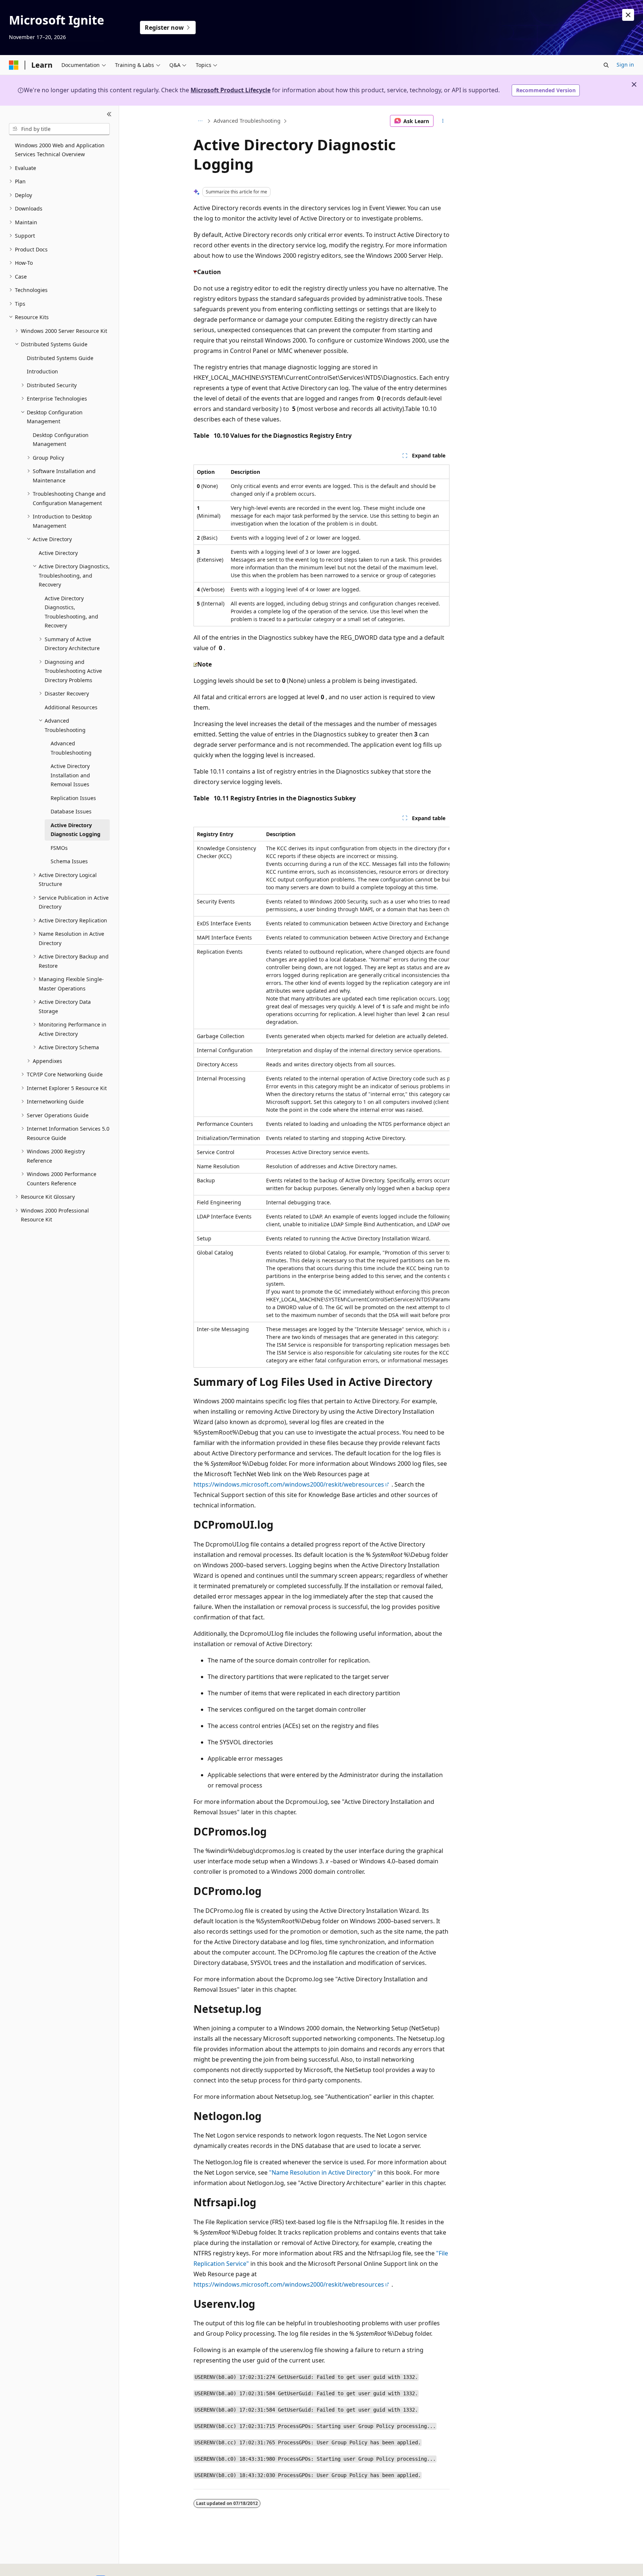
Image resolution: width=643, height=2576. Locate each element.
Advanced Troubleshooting (247, 121)
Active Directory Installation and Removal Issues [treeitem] (70, 775)
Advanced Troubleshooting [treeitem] (71, 748)
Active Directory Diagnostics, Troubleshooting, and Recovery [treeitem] (71, 612)
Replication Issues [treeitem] (73, 798)
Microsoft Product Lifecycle (231, 90)
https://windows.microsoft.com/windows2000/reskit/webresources (289, 1484)
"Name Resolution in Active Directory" (322, 2172)
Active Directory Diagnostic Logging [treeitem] (76, 830)
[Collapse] (109, 115)
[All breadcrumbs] (200, 121)
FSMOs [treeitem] (59, 848)
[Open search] (606, 65)
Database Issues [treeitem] (71, 811)
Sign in (625, 65)
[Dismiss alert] (628, 15)
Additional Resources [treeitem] (71, 707)
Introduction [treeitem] (42, 371)
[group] (321, 1097)
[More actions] (443, 121)
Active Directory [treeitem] (58, 553)
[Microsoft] (14, 65)
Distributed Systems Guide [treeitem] (60, 358)
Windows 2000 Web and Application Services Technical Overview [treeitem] (60, 150)
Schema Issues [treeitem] (69, 861)
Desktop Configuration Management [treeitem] (61, 440)
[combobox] (59, 129)
